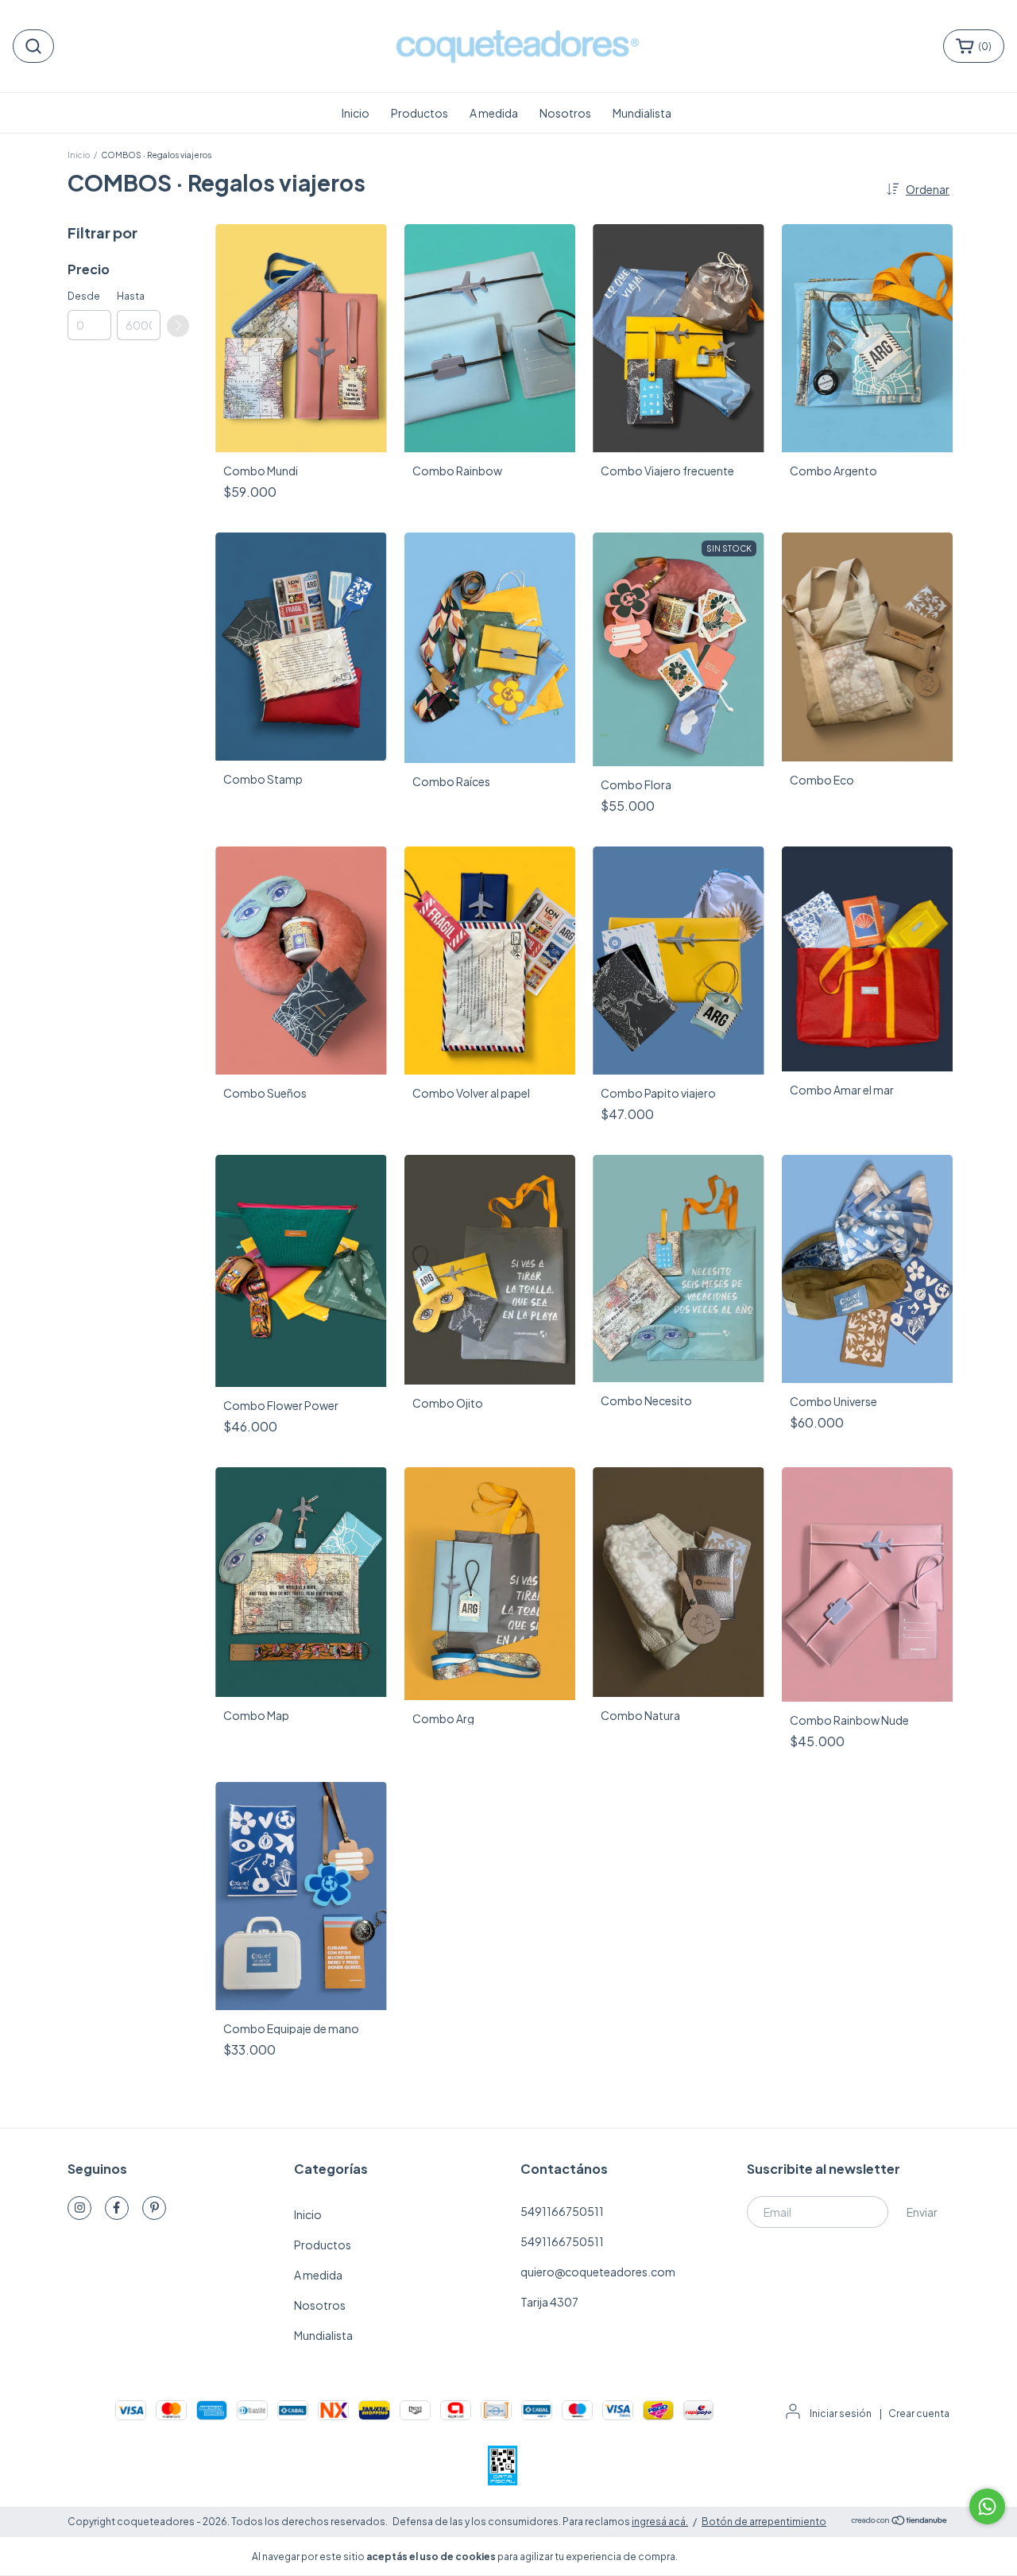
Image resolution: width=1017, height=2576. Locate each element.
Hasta (131, 296)
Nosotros (565, 113)
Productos (420, 113)
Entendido (727, 2556)
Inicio (356, 113)
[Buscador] (33, 46)
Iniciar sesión (841, 2413)
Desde (84, 296)
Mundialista (642, 113)
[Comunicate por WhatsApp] (987, 2506)
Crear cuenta (919, 2413)
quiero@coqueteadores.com (598, 2272)
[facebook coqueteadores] (117, 2208)
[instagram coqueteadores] (79, 2208)
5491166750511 (562, 2211)
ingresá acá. (660, 2522)
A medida (494, 113)
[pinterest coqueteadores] (154, 2208)
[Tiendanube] (900, 2522)
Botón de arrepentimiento (764, 2522)
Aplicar (178, 326)
